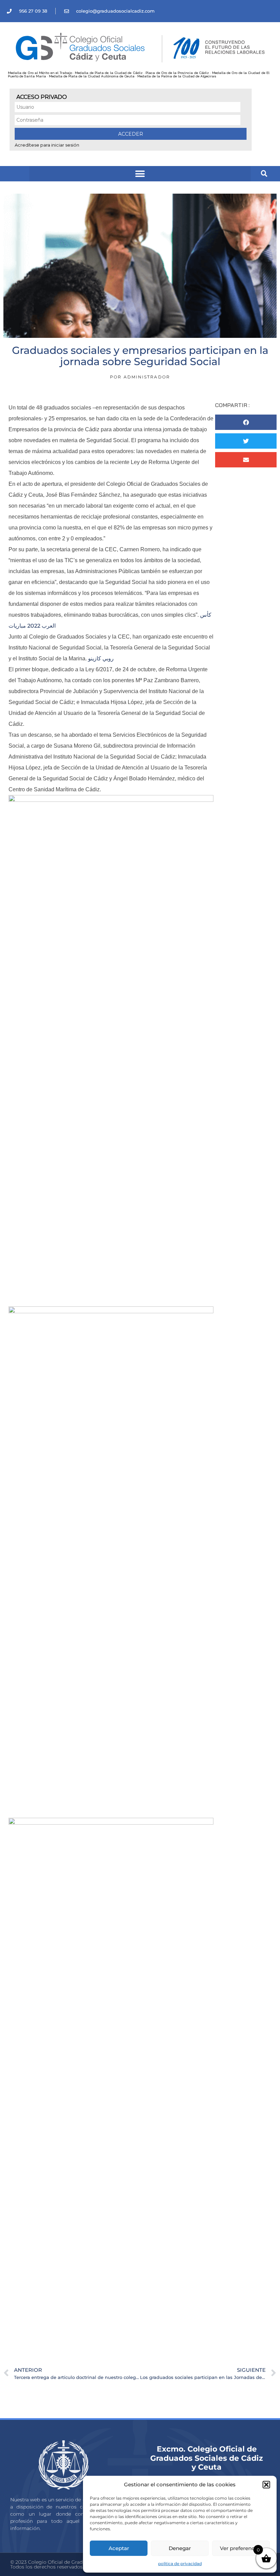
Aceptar (119, 2548)
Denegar (180, 2548)
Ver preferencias (241, 2548)
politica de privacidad (180, 2564)
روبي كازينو (101, 658)
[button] (266, 2485)
